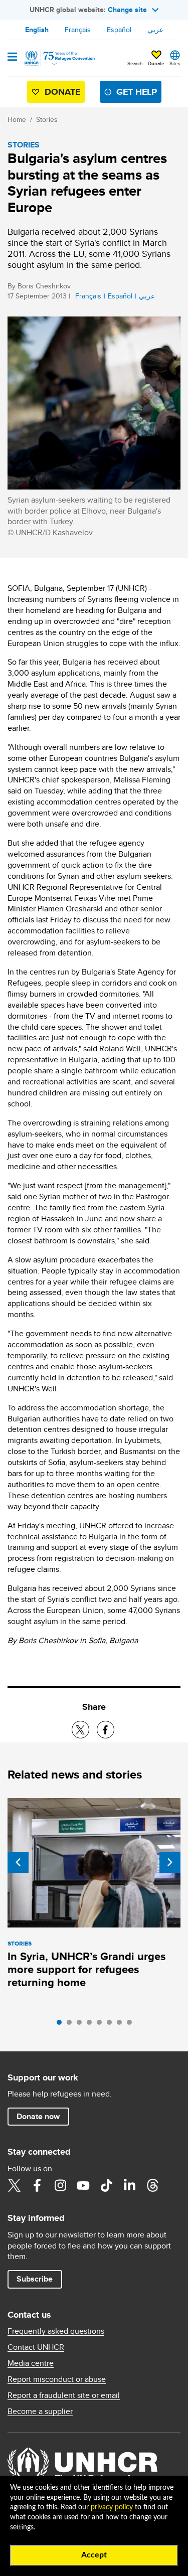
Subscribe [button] (35, 2279)
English (37, 30)
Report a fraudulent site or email (64, 2395)
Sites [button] (175, 63)
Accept (94, 2555)
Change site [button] (127, 10)
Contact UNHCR (36, 2347)
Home (17, 119)
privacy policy (112, 2507)
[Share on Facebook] (106, 1730)
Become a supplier (40, 2411)
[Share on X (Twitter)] (80, 1730)
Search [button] (135, 63)
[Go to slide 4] (92, 2025)
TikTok (106, 2185)
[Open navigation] (12, 58)
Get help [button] (137, 92)
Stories (47, 119)
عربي (155, 30)
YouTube (83, 2185)
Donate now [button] (38, 2116)
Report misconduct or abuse (57, 2379)
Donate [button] (156, 63)
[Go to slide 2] (72, 2025)
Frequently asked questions (56, 2331)
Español (119, 30)
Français (78, 30)
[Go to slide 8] (132, 2025)
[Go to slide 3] (82, 2025)
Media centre (31, 2363)
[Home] (59, 58)
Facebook (37, 2185)
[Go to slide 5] (102, 2025)
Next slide (170, 1862)
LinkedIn (129, 2185)
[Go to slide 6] (112, 2025)
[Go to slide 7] (122, 2025)
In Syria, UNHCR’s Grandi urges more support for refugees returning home (86, 1969)
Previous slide (18, 1862)
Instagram (60, 2185)
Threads (152, 2185)
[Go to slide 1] (62, 2025)
